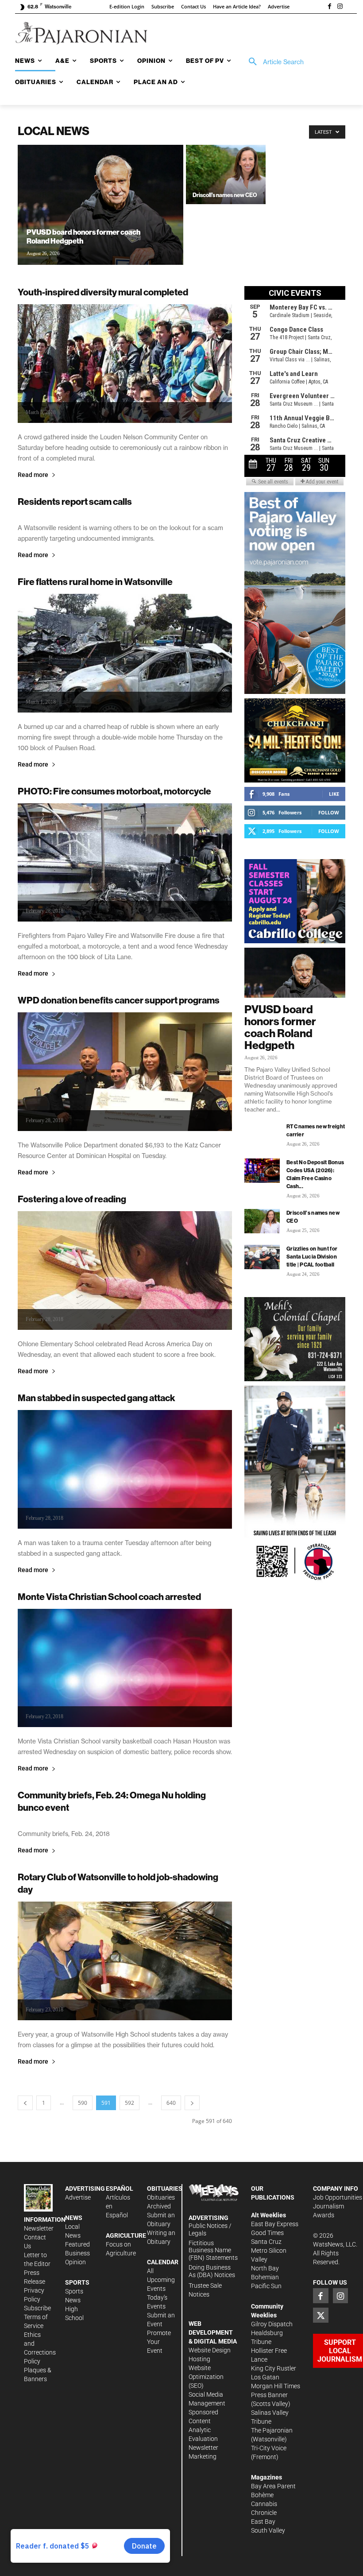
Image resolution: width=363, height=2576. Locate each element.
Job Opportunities (338, 2197)
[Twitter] (321, 2315)
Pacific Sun (266, 2286)
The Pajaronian (272, 2430)
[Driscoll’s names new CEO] (226, 174)
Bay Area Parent (273, 2486)
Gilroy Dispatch (272, 2324)
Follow (329, 812)
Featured (77, 2244)
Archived (159, 2206)
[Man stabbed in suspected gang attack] (125, 1469)
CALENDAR (163, 2262)
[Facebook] (329, 7)
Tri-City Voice (269, 2448)
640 (171, 2103)
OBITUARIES (165, 2189)
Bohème (262, 2495)
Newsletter (39, 2228)
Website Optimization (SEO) (206, 2377)
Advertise (78, 2197)
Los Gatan (265, 2377)
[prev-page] (25, 2103)
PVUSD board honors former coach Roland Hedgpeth (280, 1027)
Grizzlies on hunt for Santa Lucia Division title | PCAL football (312, 1257)
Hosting (199, 2359)
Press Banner (269, 2395)
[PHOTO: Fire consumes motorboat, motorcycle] (125, 863)
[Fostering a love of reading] (125, 1271)
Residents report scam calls (75, 502)
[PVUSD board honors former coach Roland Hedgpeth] (100, 217)
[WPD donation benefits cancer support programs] (125, 1072)
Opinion (75, 2262)
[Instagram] (340, 7)
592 (129, 2103)
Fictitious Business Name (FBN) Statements (213, 2251)
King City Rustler (274, 2368)
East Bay (263, 2522)
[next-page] (192, 2103)
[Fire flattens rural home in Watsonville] (125, 653)
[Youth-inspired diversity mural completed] (125, 364)
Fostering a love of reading (72, 1199)
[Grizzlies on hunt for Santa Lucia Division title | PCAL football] (262, 1257)
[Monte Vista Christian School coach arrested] (125, 1668)
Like (334, 794)
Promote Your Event (159, 2342)
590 (83, 2103)
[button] (273, 62)
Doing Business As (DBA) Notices (212, 2271)
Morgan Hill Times (276, 2386)
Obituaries (161, 2197)
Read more (33, 475)
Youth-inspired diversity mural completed (103, 292)
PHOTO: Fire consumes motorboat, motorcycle (114, 791)
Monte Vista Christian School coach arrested (109, 1597)
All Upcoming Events (161, 2280)
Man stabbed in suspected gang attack (97, 1398)
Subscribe (37, 2308)
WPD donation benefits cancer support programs (119, 1000)
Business (77, 2253)
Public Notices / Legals (210, 2229)
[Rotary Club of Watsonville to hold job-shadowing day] (125, 1961)
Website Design (210, 2350)
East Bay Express (275, 2224)
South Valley (268, 2530)
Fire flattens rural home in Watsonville (95, 582)
